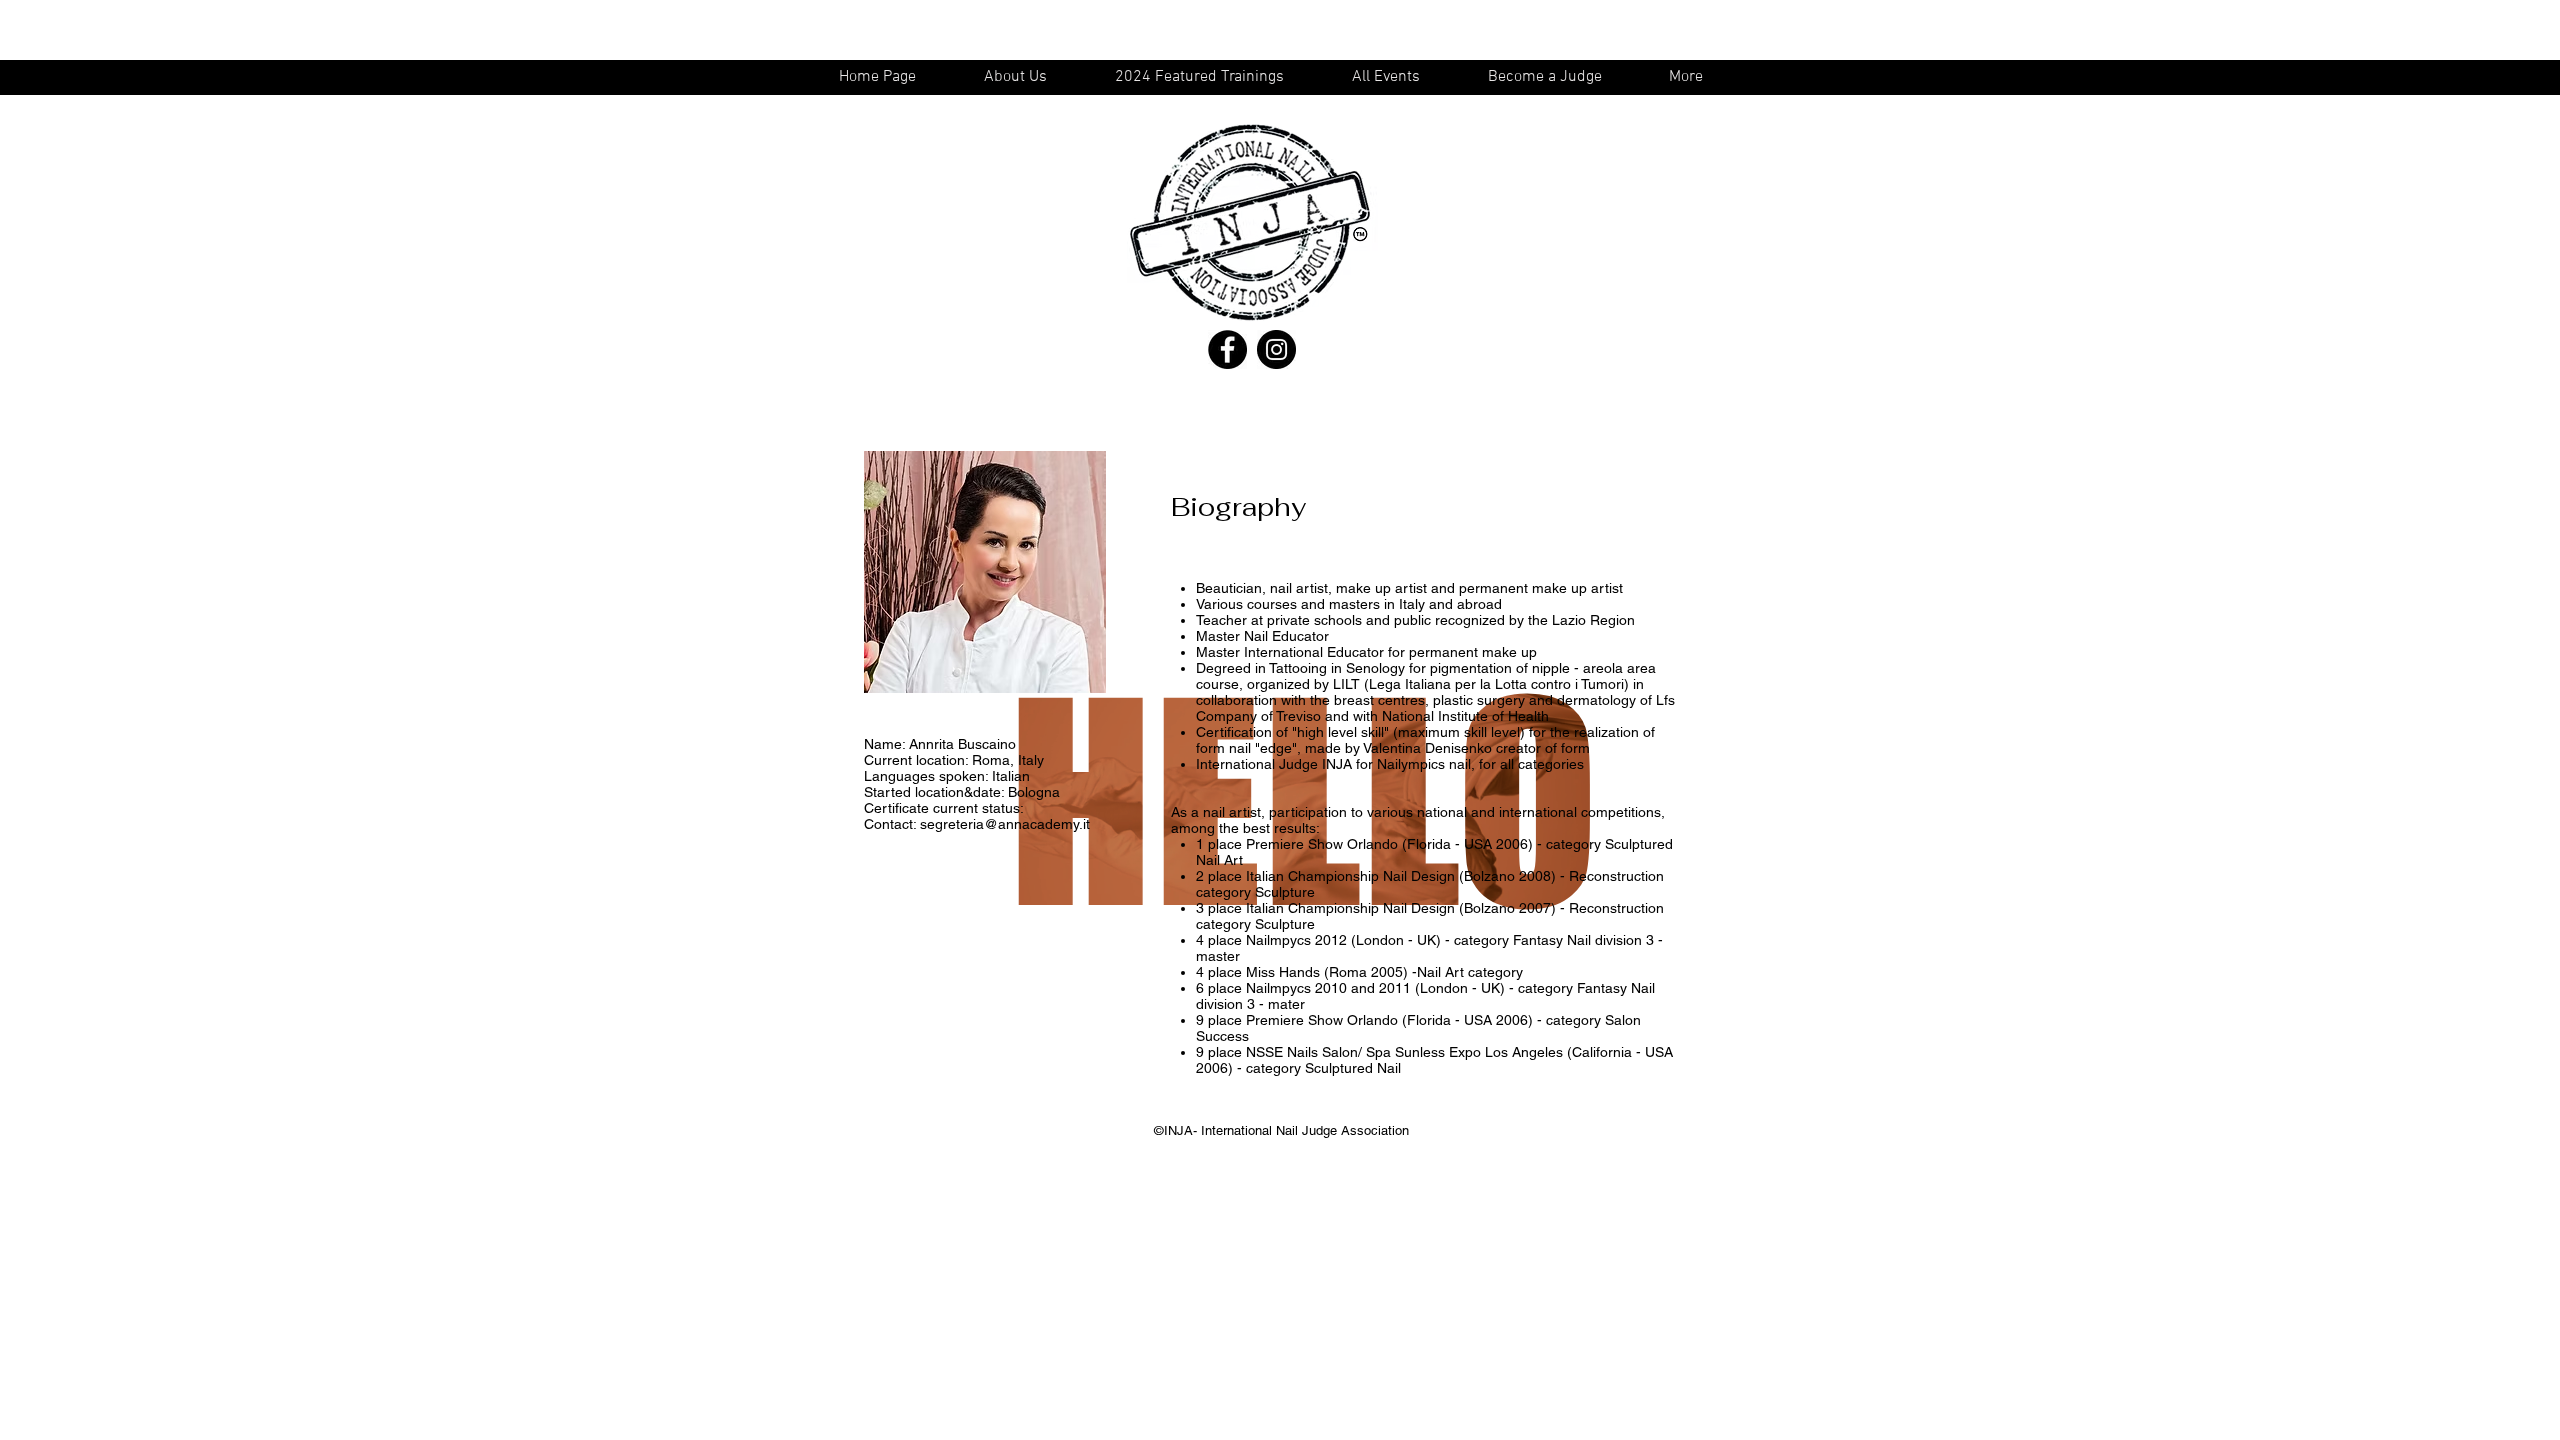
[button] (1395, 77)
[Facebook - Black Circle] (1227, 349)
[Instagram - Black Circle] (1276, 349)
